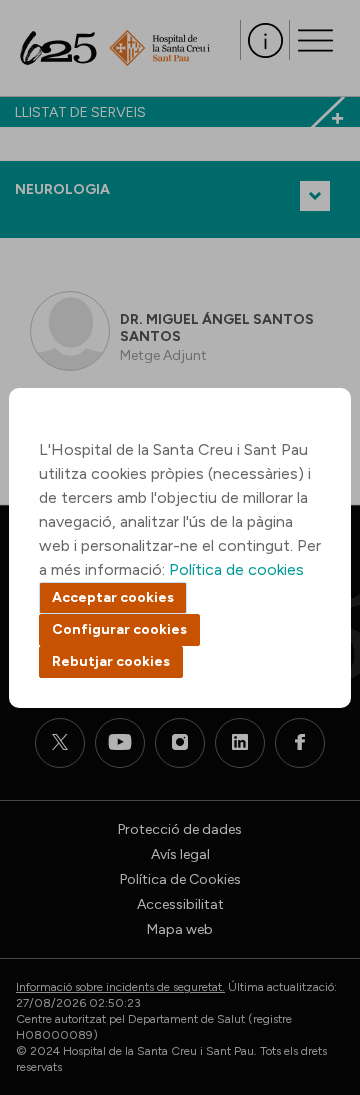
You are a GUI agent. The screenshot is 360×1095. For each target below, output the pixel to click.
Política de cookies (236, 569)
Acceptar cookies (113, 597)
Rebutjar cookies (111, 661)
